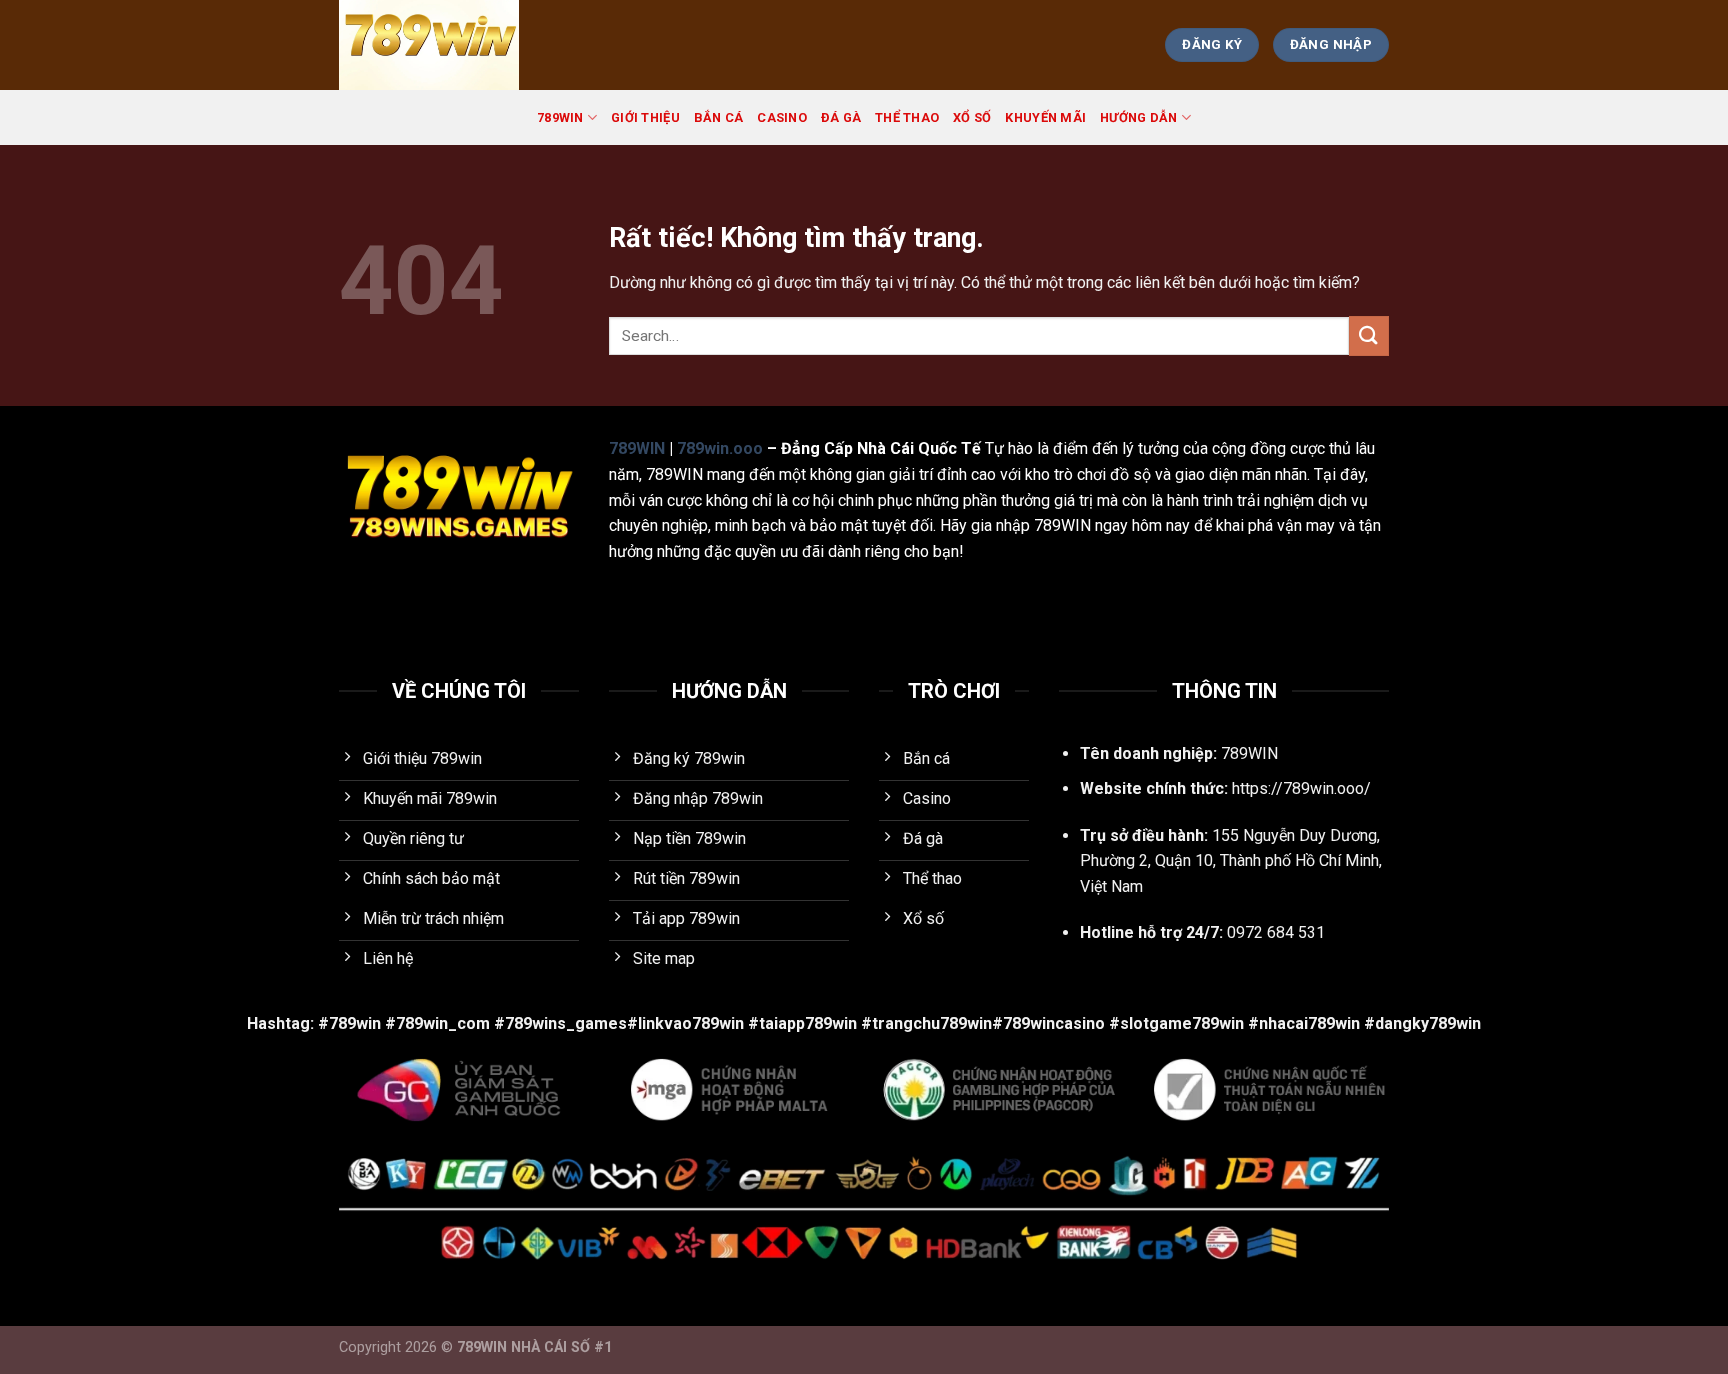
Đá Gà (841, 117)
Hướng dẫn (1138, 117)
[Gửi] (1369, 335)
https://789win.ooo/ (1301, 788)
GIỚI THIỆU (645, 117)
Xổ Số (972, 117)
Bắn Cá (719, 117)
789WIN (560, 117)
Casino (782, 117)
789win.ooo (720, 448)
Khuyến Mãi (1045, 117)
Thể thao (907, 117)
